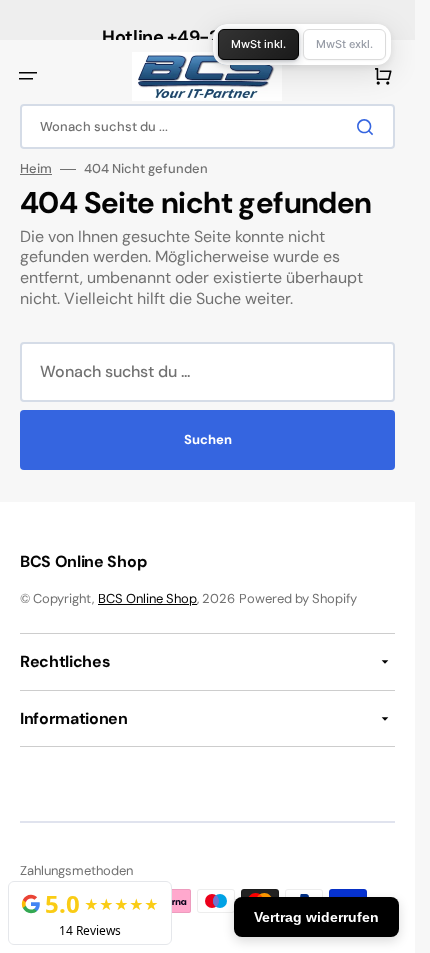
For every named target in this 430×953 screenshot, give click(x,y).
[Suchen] (369, 127)
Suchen (208, 439)
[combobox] (207, 126)
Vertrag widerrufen (316, 917)
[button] (28, 76)
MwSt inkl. (258, 44)
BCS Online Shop (147, 598)
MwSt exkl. (344, 44)
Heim (36, 169)
